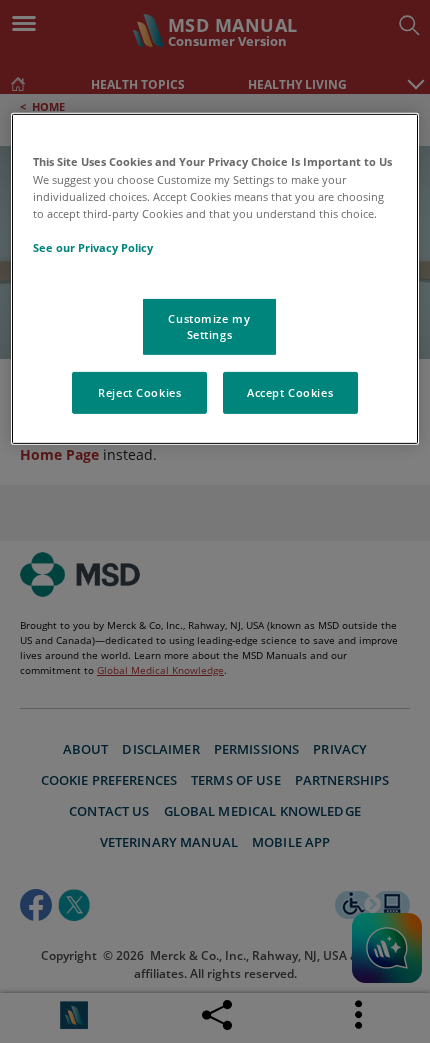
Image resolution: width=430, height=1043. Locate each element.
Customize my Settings (209, 326)
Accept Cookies (290, 392)
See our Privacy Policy (93, 247)
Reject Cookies (139, 392)
